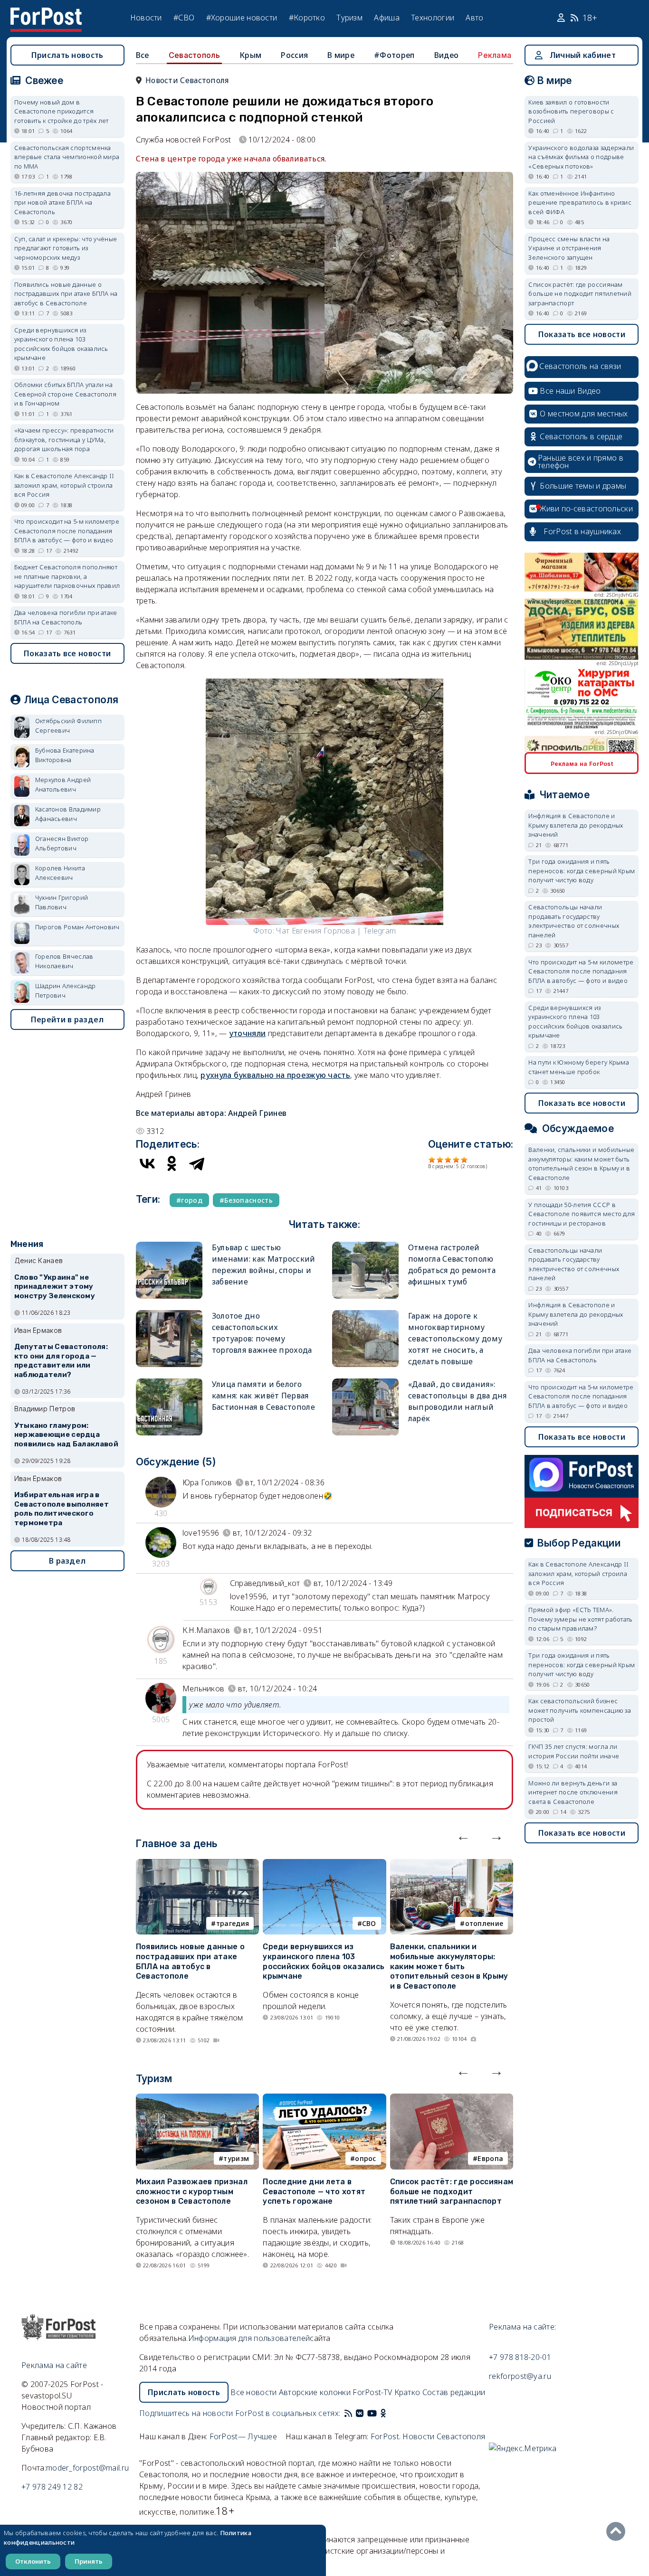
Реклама (495, 55)
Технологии (433, 18)
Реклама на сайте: (522, 2327)
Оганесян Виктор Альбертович (62, 843)
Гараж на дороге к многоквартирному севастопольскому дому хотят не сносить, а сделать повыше (455, 1339)
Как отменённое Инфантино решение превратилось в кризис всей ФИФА (580, 203)
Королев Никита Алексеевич (60, 873)
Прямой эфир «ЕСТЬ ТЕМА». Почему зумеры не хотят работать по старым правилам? (580, 1619)
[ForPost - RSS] (348, 2413)
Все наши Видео (570, 391)
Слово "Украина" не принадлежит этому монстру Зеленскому (55, 1287)
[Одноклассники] (172, 1163)
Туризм (349, 18)
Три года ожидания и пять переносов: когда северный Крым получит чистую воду (582, 871)
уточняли (247, 1033)
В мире (341, 55)
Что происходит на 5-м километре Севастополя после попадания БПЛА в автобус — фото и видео (67, 531)
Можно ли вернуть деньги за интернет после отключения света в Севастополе (573, 1792)
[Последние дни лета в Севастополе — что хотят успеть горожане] (324, 2099)
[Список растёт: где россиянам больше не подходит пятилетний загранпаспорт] (452, 2099)
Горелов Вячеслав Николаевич (64, 961)
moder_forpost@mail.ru (87, 2468)
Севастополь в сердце (581, 436)
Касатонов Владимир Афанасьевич (68, 814)
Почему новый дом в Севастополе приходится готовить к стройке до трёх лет (62, 111)
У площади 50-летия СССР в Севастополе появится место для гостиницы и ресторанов (582, 1214)
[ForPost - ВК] (360, 2413)
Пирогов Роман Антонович (77, 927)
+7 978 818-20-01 (520, 2357)
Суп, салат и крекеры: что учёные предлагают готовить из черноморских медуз (66, 248)
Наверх (618, 2531)
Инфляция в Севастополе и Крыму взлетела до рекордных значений (576, 825)
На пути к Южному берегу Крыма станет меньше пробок (579, 1067)
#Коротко (307, 18)
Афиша (387, 18)
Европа (490, 2158)
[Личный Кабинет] (562, 18)
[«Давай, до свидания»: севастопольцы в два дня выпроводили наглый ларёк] (365, 1382)
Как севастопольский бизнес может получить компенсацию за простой (580, 1710)
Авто (474, 18)
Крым (250, 55)
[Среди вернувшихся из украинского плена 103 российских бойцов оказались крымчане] (324, 1865)
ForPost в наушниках (582, 531)
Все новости (253, 2392)
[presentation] (463, 1836)
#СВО (184, 18)
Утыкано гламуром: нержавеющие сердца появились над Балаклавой (66, 1435)
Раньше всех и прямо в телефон (581, 462)
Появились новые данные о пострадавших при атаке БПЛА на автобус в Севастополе (190, 1961)
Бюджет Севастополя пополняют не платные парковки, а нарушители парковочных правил (67, 576)
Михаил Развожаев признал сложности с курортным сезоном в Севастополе (192, 2192)
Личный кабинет (583, 55)
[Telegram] (197, 1163)
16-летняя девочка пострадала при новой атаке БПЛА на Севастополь (62, 203)
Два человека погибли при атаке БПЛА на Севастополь (66, 617)
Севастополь (194, 55)
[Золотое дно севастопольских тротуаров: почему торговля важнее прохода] (169, 1314)
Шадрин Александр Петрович (66, 991)
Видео (447, 55)
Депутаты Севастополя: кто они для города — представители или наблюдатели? (61, 1361)
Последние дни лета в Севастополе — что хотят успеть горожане (314, 2192)
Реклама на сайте (54, 2365)
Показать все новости (67, 653)
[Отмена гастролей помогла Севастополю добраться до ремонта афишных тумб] (365, 1246)
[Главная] (46, 13)
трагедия (233, 1923)
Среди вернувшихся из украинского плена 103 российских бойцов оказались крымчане (324, 1961)
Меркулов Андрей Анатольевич (63, 784)
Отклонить (33, 2561)
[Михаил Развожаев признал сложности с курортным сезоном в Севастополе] (198, 2099)
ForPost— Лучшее (243, 2436)
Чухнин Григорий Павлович (62, 902)
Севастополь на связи (580, 366)
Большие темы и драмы (583, 486)
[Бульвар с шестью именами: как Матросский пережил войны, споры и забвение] (169, 1246)
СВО (369, 1923)
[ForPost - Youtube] (372, 2413)
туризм (236, 2158)
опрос (366, 2158)
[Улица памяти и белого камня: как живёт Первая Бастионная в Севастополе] (169, 1382)
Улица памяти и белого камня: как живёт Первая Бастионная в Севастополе (263, 1396)
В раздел (67, 1561)
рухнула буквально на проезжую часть (275, 1075)
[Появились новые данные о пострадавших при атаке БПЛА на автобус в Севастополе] (198, 1865)
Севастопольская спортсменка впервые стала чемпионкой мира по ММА (67, 157)
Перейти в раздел (67, 1019)
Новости (146, 18)
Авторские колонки (315, 2392)
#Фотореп (394, 55)
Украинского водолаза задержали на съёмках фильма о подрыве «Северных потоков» (581, 157)
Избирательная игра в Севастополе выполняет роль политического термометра (62, 1509)
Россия (294, 55)
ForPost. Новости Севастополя (428, 2436)
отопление (484, 1923)
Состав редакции (454, 2392)
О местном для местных (584, 414)
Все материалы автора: (211, 1113)
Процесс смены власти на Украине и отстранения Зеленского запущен (569, 248)
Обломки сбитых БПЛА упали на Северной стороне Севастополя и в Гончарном (65, 394)
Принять (89, 2561)
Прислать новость (67, 55)
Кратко (407, 2392)
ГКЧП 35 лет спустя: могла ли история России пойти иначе (574, 1751)
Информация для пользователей (249, 2338)
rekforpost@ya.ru (520, 2376)
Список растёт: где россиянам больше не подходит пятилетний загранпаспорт (452, 2192)
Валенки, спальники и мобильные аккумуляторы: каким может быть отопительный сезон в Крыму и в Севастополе (449, 1966)
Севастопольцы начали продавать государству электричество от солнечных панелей (574, 921)
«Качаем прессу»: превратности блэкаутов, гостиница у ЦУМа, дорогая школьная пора (64, 439)
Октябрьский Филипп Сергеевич (68, 726)
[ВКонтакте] (147, 1163)
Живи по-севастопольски (586, 509)
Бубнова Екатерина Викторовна (65, 755)
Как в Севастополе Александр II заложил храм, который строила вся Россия (64, 485)
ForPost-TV (372, 2392)
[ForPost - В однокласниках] (383, 2413)
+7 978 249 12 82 (52, 2487)
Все (143, 55)
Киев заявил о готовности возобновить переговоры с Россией (571, 111)
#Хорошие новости (242, 18)
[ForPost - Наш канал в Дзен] (390, 2413)
